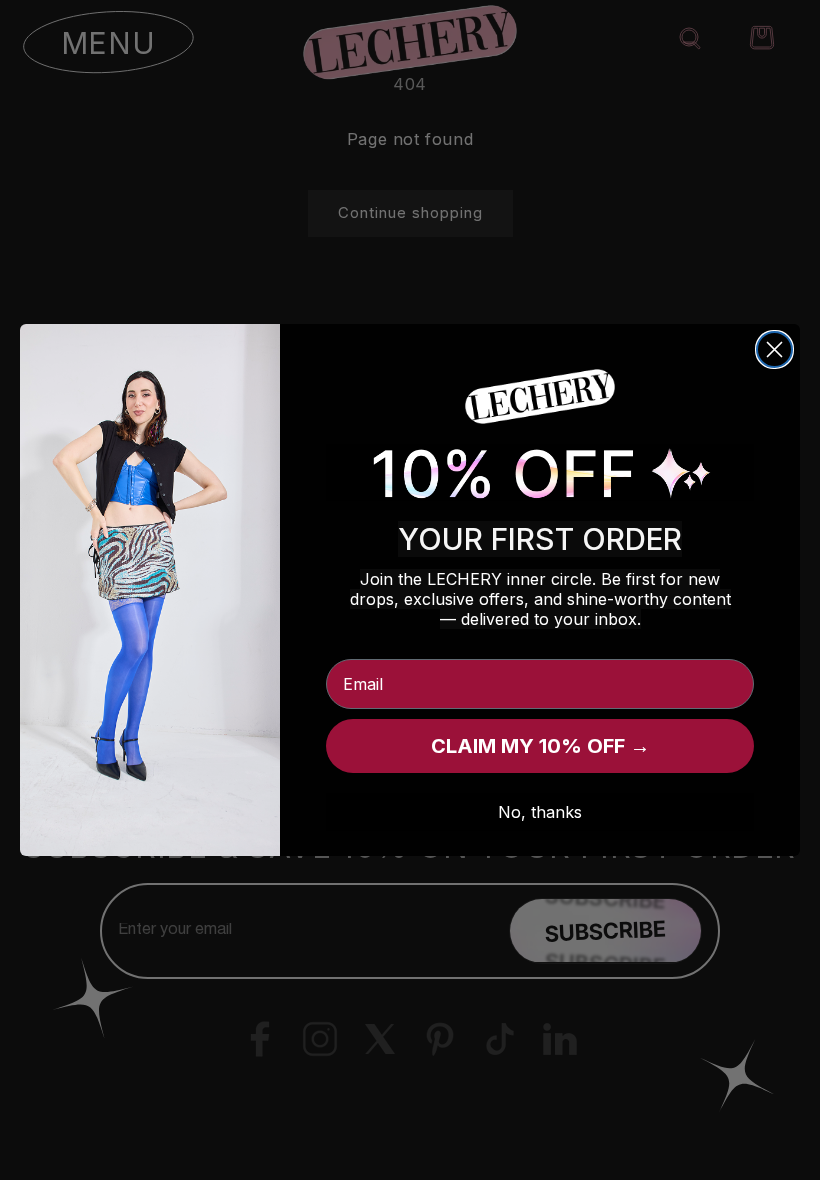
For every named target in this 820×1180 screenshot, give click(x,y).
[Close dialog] (774, 349)
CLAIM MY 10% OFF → (540, 746)
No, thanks (540, 812)
